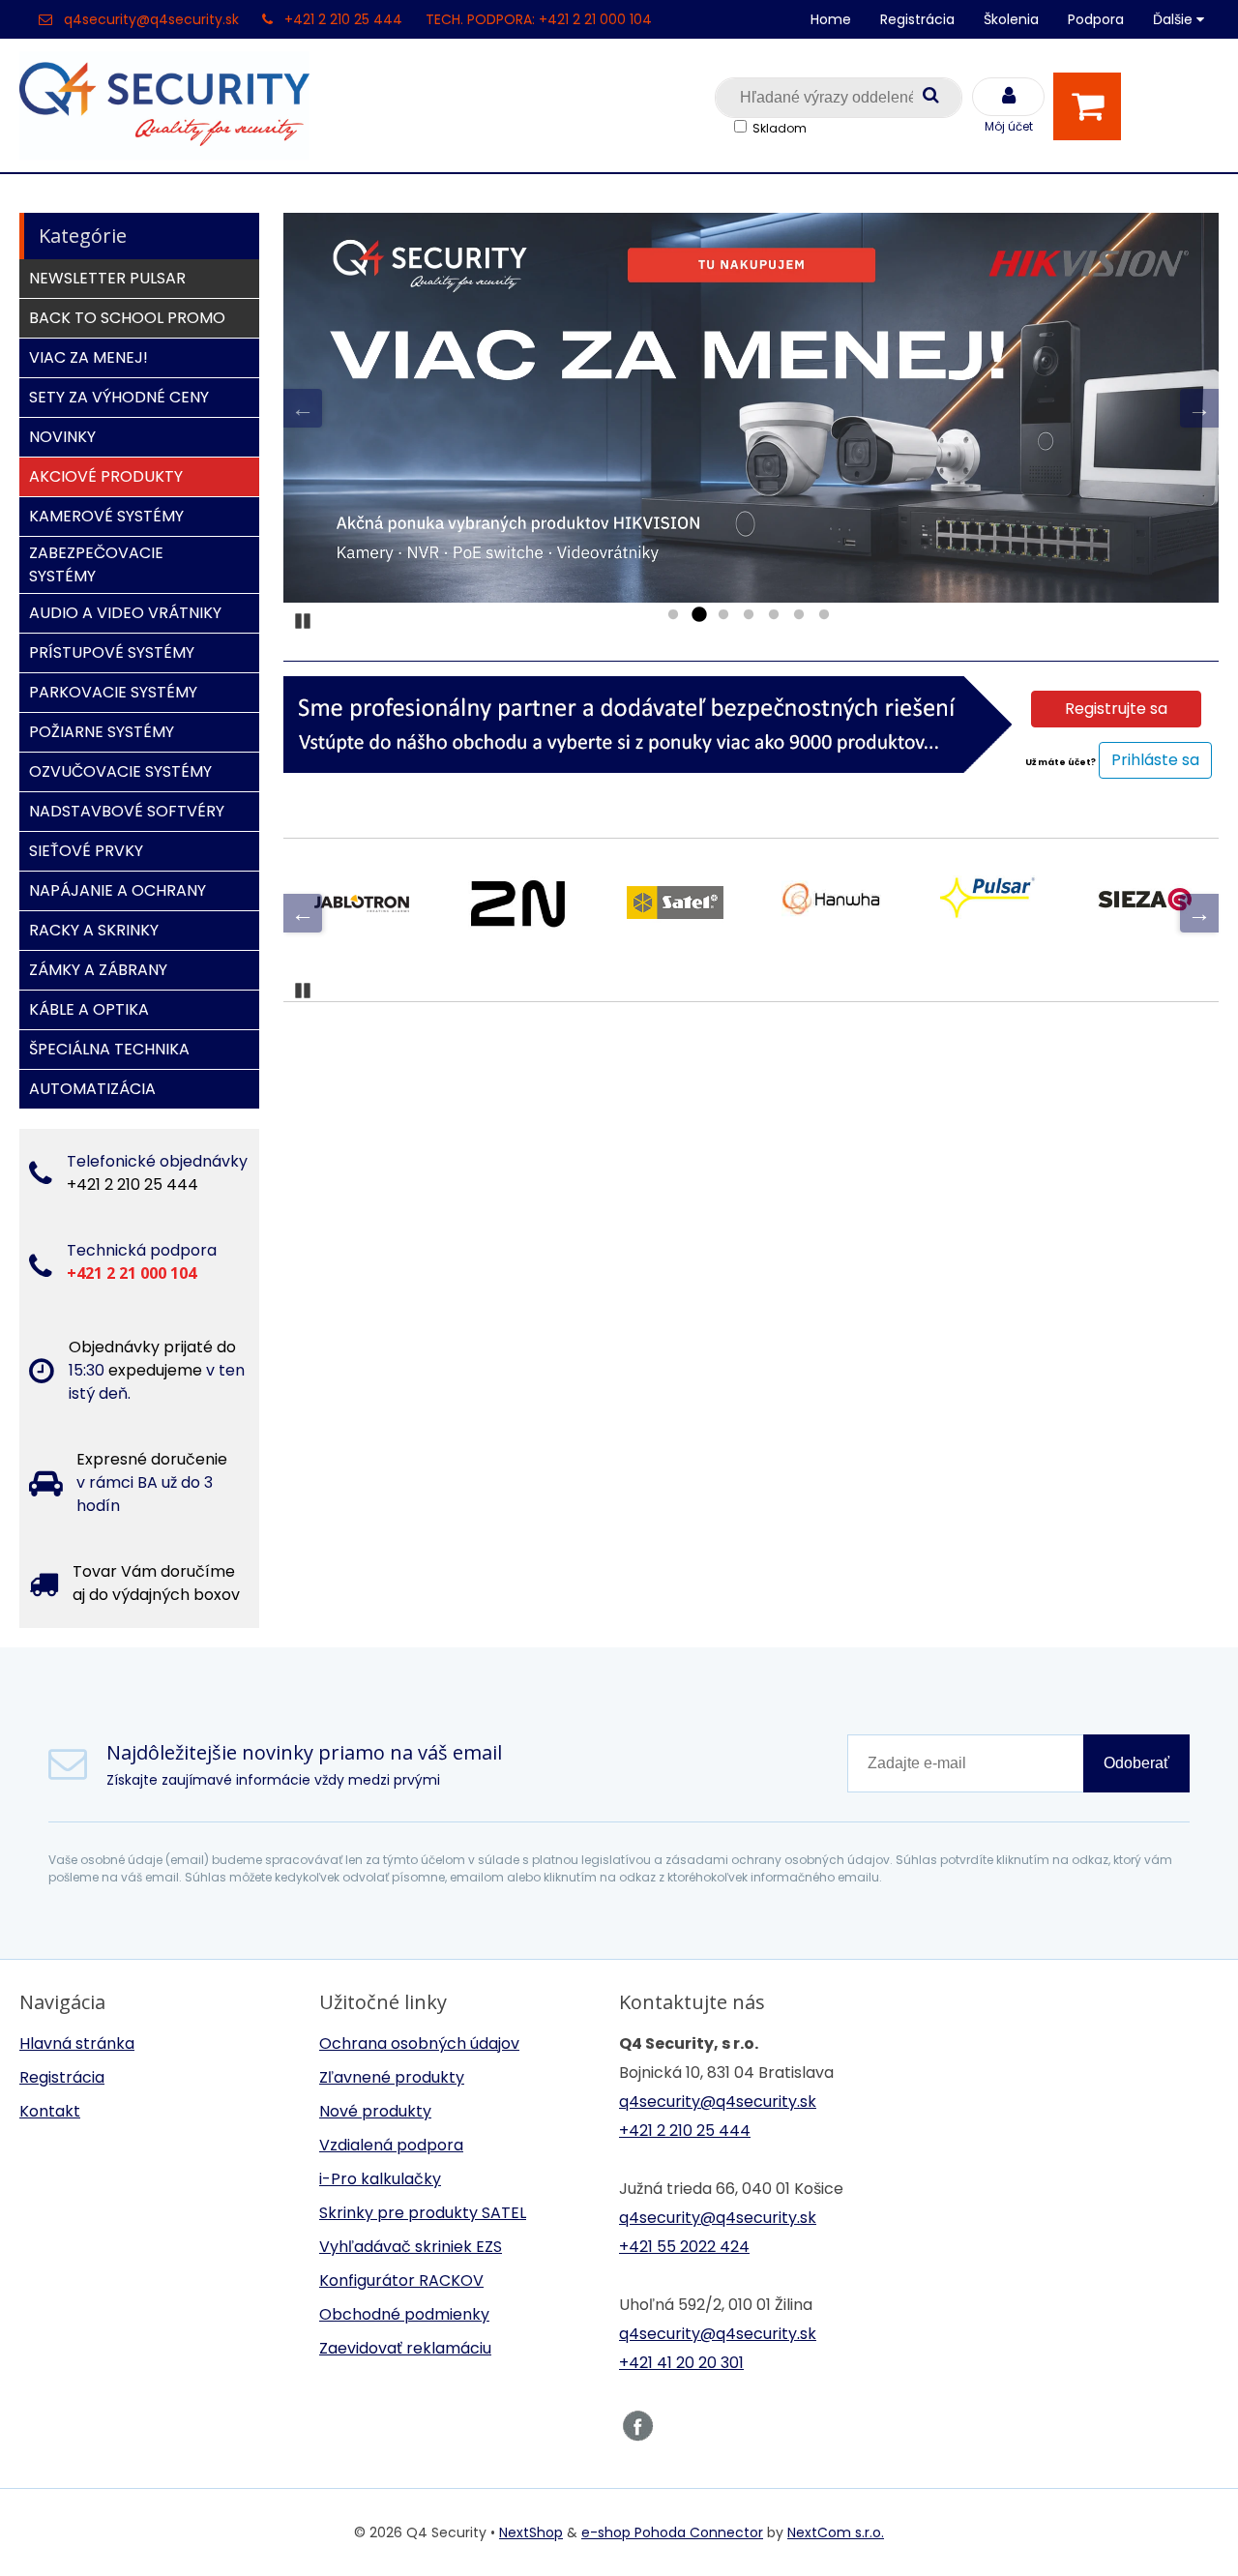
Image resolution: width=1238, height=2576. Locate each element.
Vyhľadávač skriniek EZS (411, 2247)
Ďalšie (1175, 19)
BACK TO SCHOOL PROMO (127, 318)
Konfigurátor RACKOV (401, 2280)
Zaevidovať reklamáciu (405, 2348)
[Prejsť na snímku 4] (749, 615)
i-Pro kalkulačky (380, 2179)
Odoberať (1136, 1763)
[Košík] (1092, 106)
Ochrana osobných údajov (419, 2043)
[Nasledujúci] (1199, 408)
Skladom (780, 128)
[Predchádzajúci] (303, 408)
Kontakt (50, 2111)
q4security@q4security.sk (151, 19)
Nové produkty (375, 2111)
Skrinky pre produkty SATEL (423, 2213)
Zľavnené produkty (392, 2077)
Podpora (1096, 19)
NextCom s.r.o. (836, 2532)
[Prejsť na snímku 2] (698, 615)
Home (831, 19)
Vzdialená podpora (391, 2145)
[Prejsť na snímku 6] (799, 615)
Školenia (1011, 19)
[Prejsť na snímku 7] (824, 615)
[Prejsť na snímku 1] (673, 615)
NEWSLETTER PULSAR (107, 278)
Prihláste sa (1155, 760)
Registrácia (917, 19)
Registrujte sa (1116, 709)
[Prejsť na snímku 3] (723, 615)
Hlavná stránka (77, 2043)
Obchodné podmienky (404, 2314)
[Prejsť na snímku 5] (774, 615)
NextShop (531, 2532)
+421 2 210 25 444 (343, 19)
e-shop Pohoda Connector (672, 2532)
